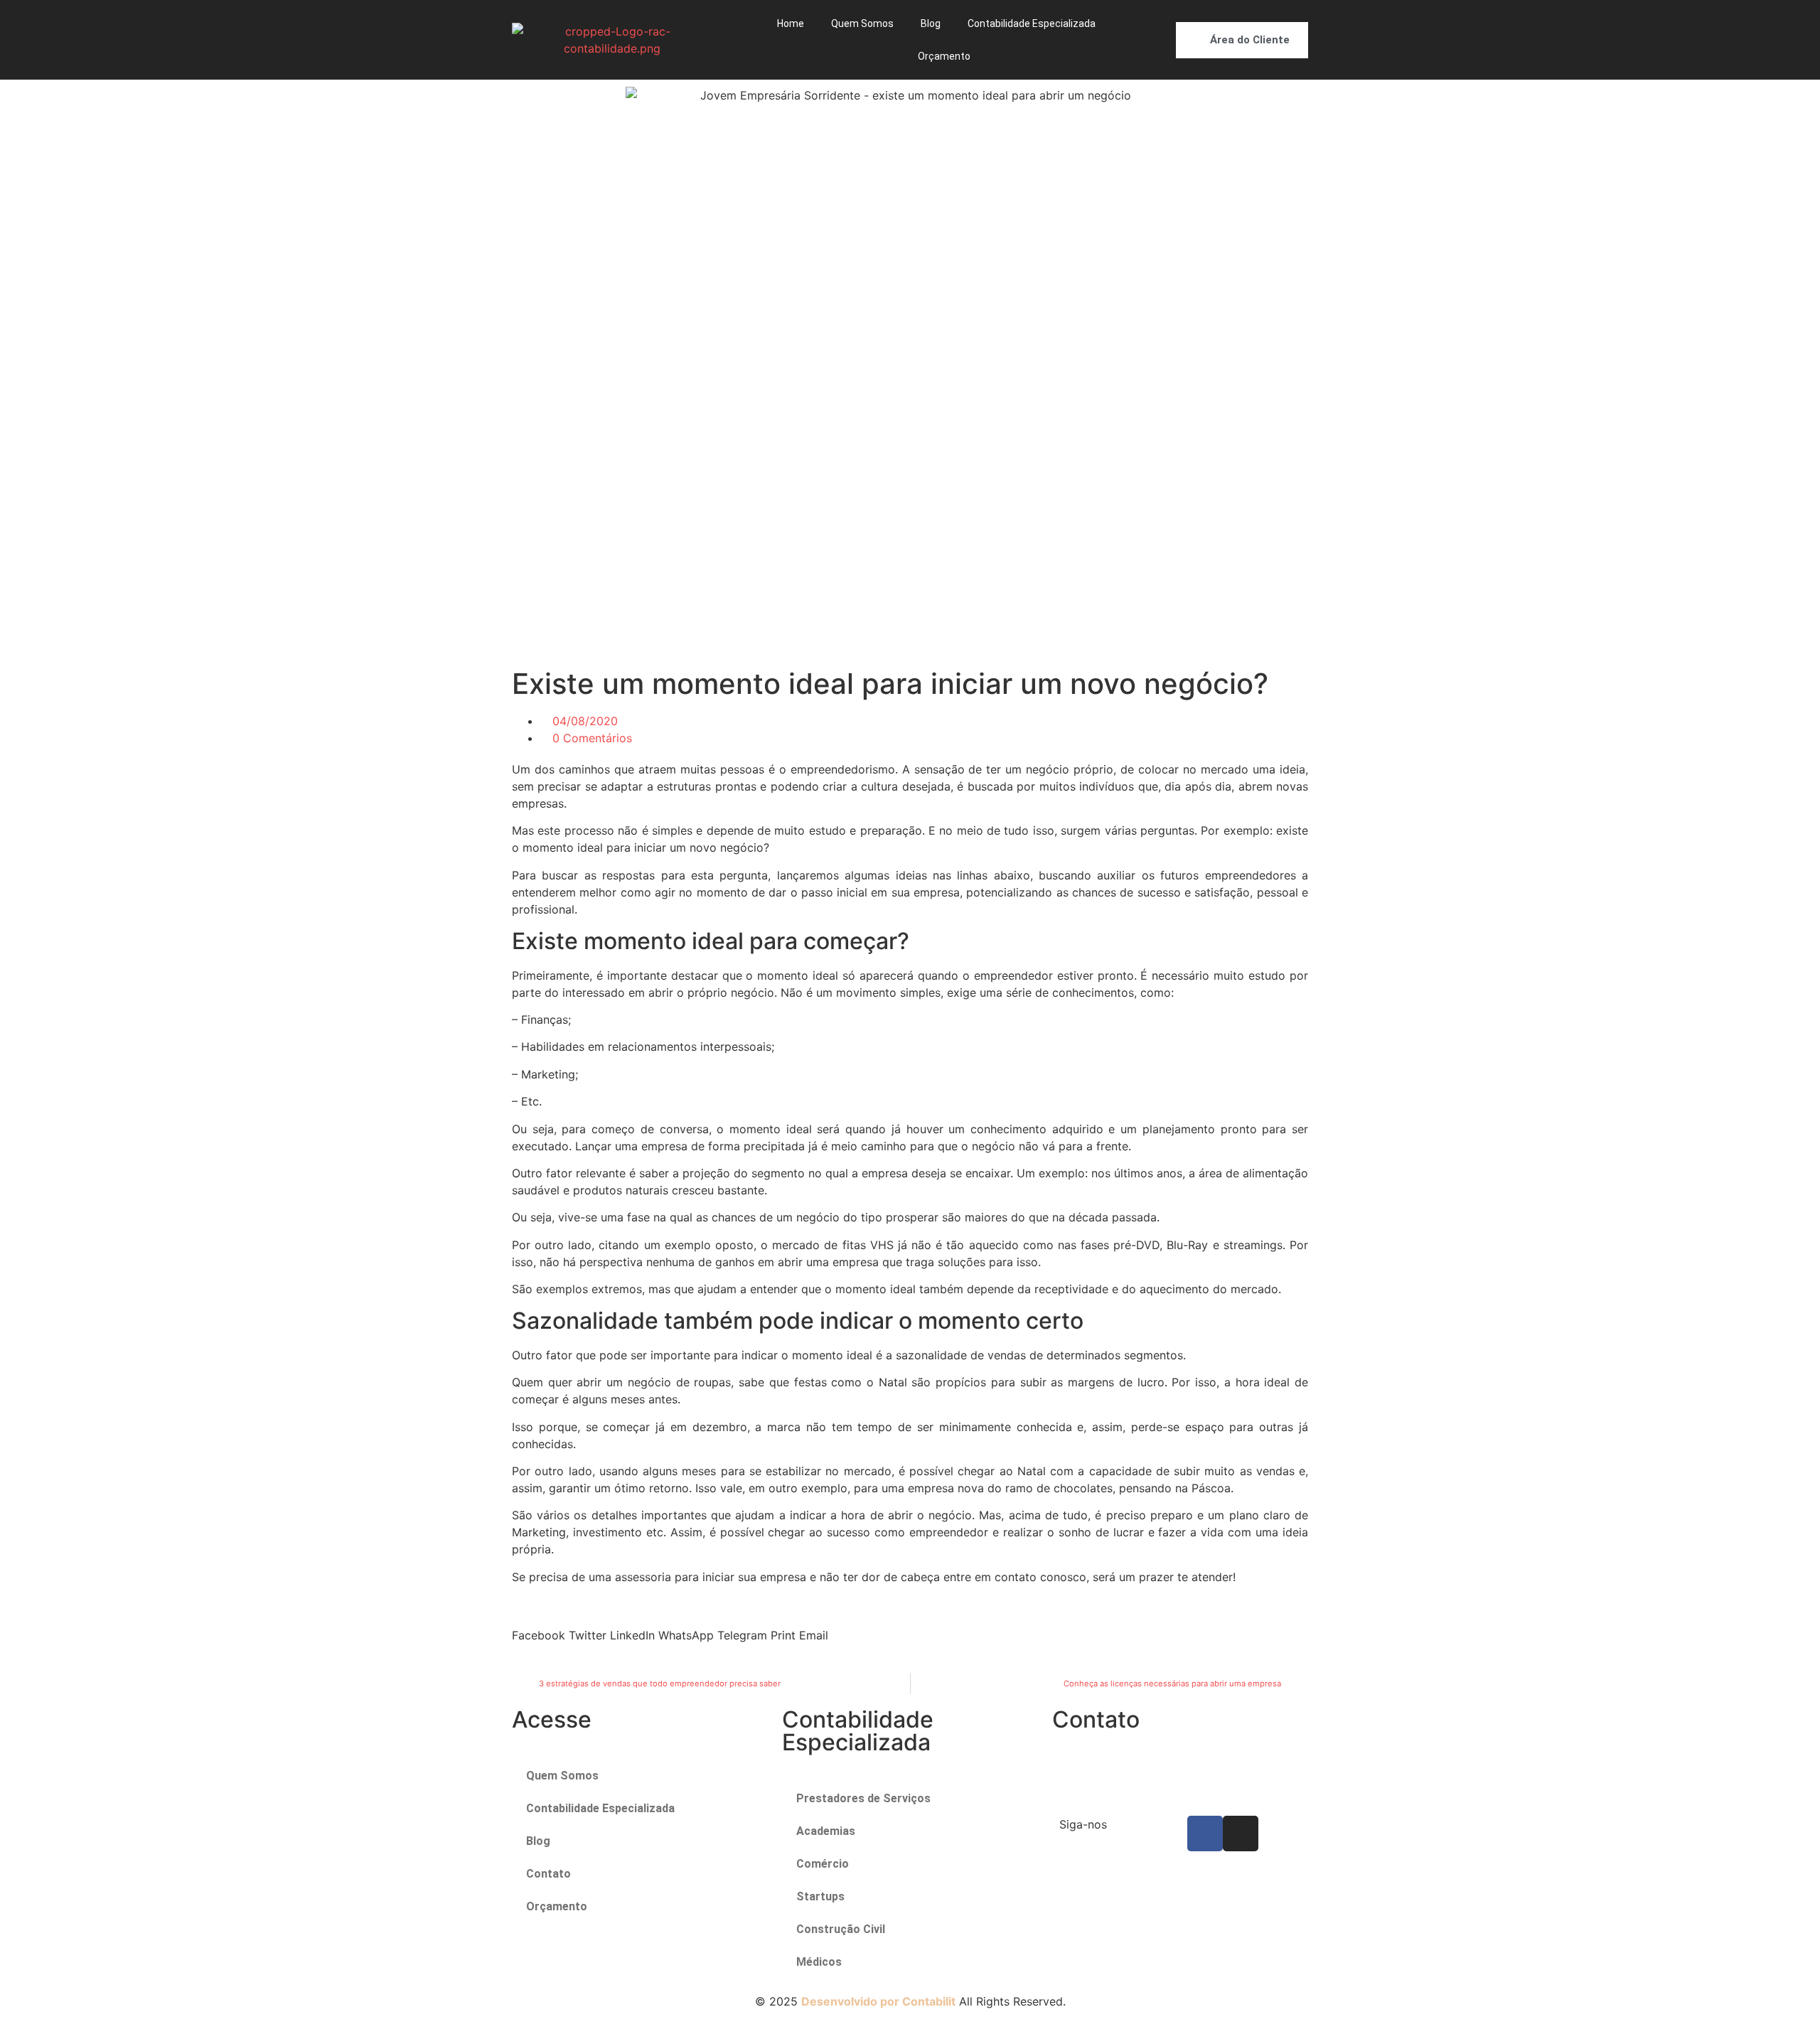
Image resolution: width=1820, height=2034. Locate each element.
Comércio (823, 1864)
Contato (548, 1874)
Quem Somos (862, 23)
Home (791, 23)
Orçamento (944, 56)
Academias (826, 1831)
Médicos (819, 1962)
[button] (539, 1627)
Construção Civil (841, 1929)
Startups (820, 1896)
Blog (931, 23)
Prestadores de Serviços (863, 1798)
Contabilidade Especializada (1032, 23)
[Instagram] (1241, 1834)
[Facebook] (1205, 1834)
